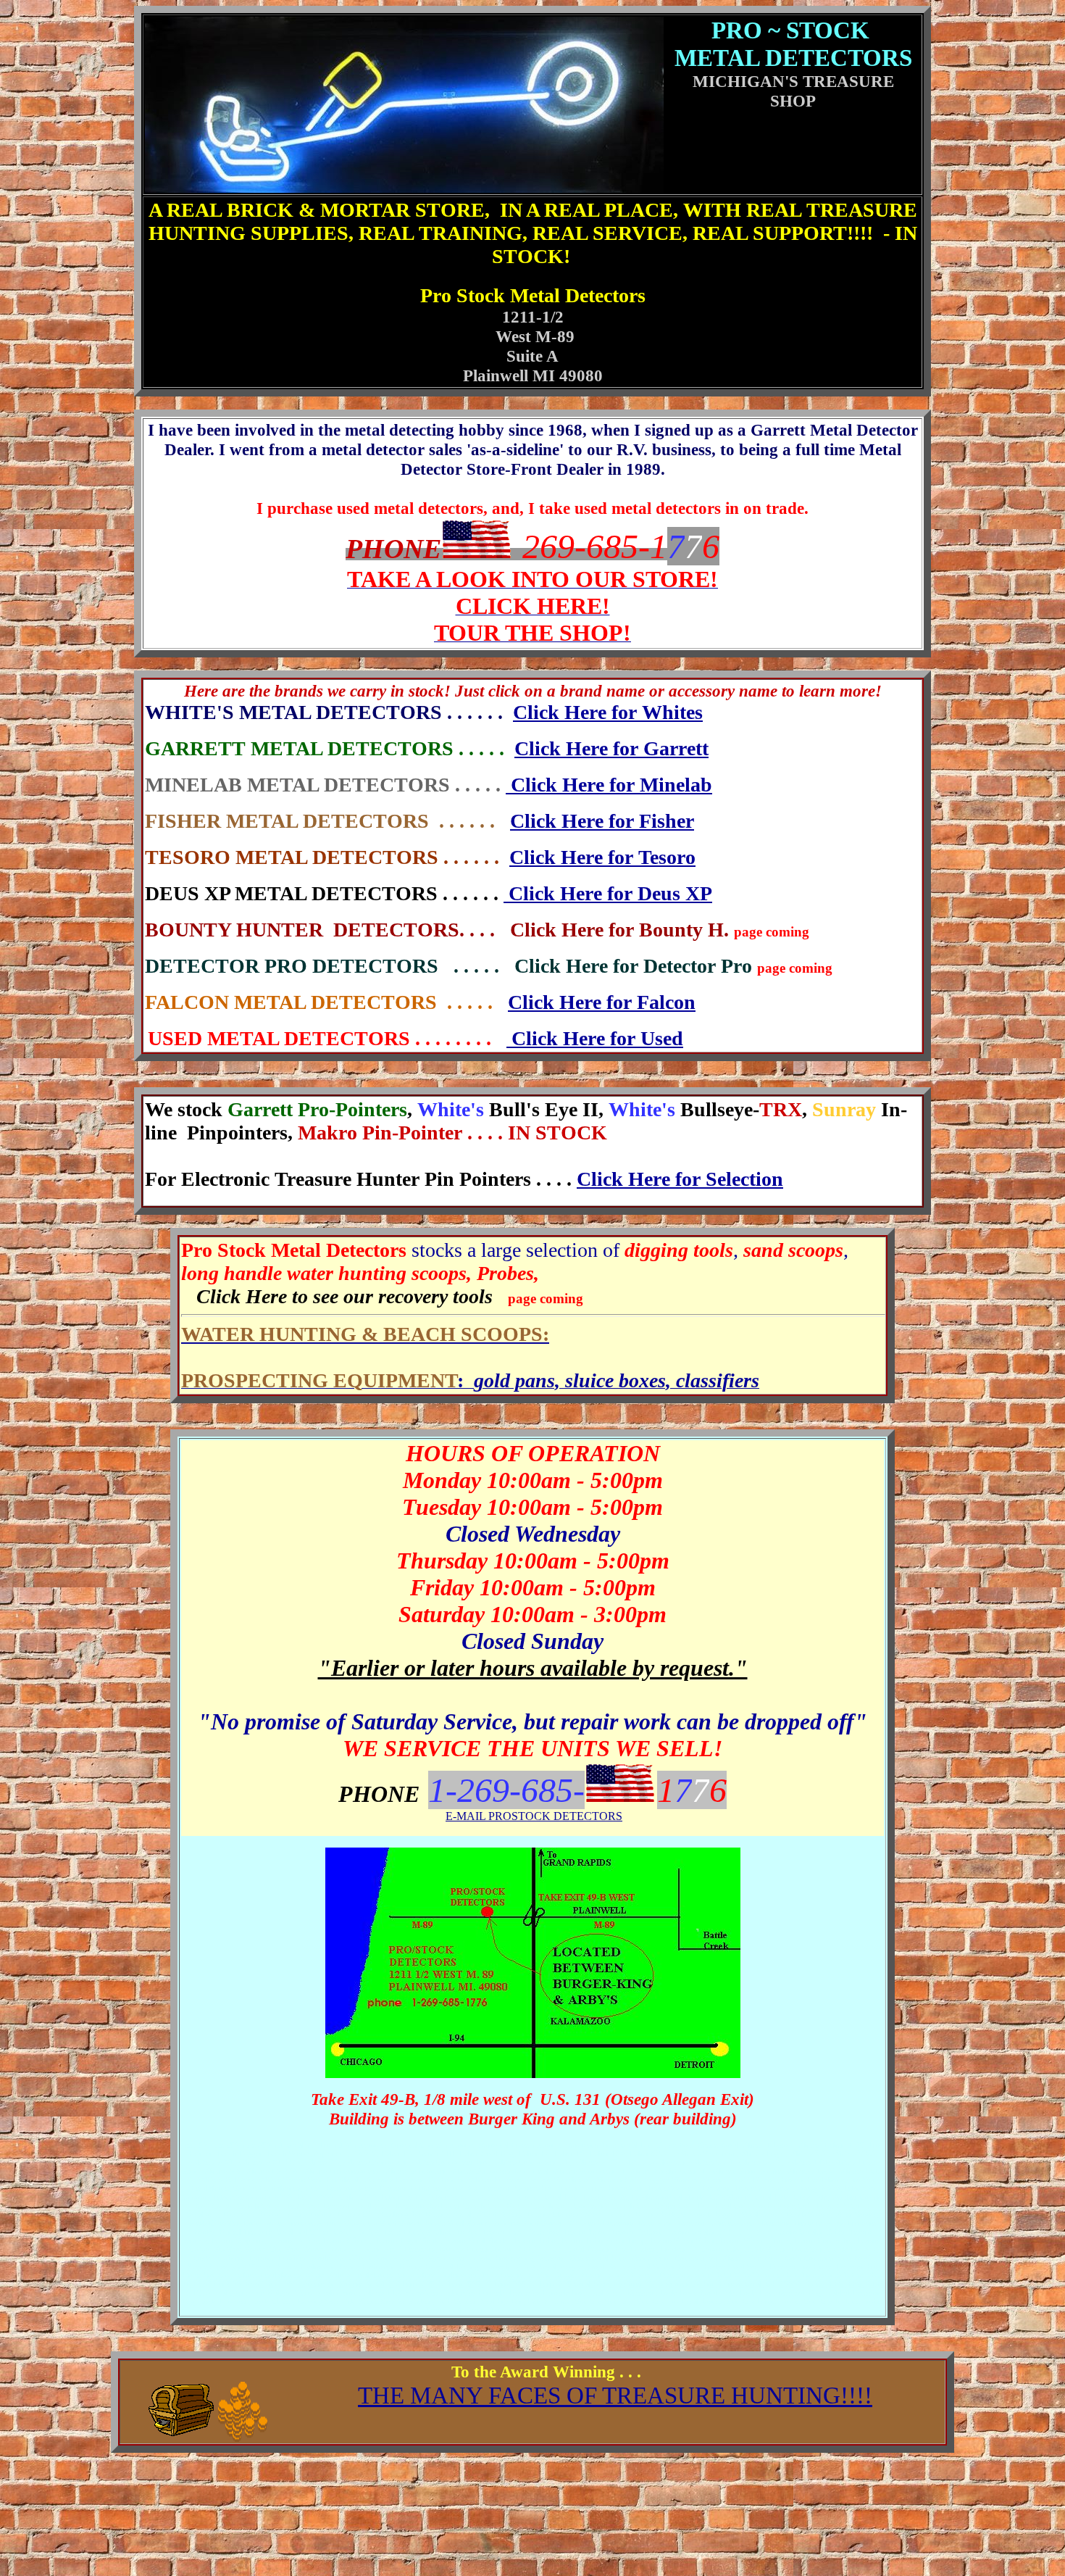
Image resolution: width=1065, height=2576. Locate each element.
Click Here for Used (595, 1038)
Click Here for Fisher (602, 821)
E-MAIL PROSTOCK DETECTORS (534, 1816)
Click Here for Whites (608, 712)
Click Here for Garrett (611, 748)
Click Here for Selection (680, 1179)
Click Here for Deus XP (608, 893)
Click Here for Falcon (602, 1002)
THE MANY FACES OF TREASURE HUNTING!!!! (615, 2395)
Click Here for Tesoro (602, 857)
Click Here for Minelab (609, 785)
